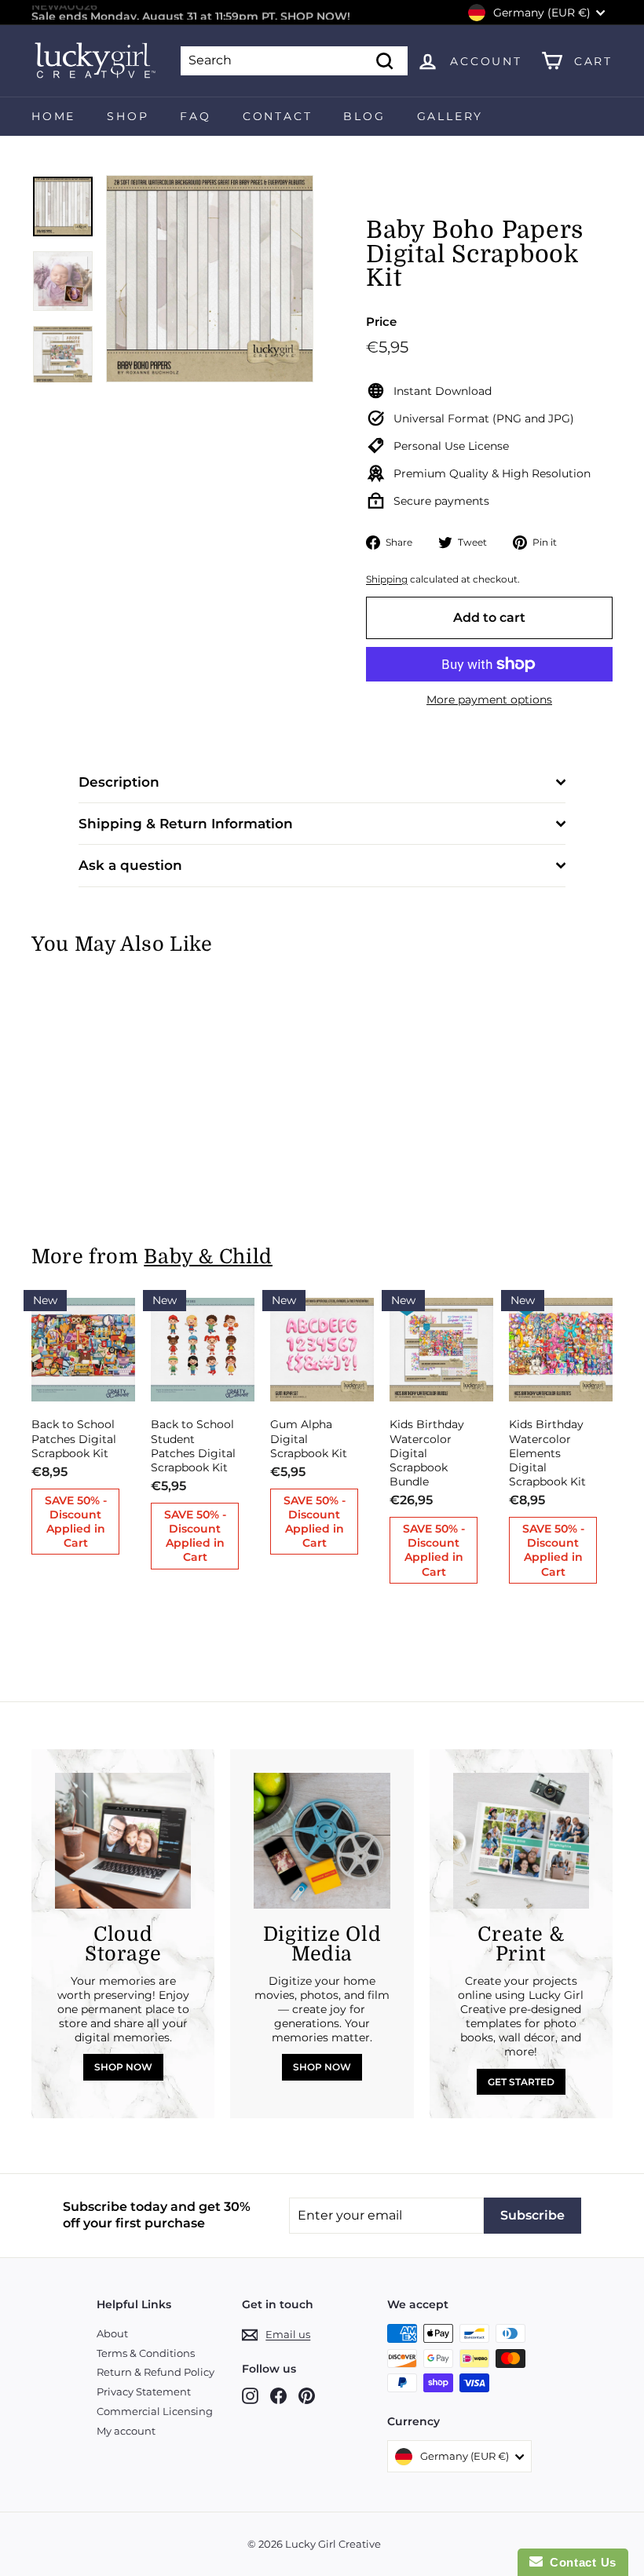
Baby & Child (208, 1257)
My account (126, 2431)
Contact (278, 116)
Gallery (450, 116)
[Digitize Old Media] (322, 1841)
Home (53, 116)
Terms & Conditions (146, 2353)
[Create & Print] (521, 1841)
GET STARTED (521, 2082)
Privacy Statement (144, 2391)
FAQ (195, 116)
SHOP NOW (123, 2067)
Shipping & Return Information (186, 824)
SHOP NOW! (315, 13)
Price (381, 322)
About (112, 2333)
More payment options (489, 700)
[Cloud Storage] (123, 1841)
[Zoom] (210, 279)
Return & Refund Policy (156, 2372)
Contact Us (580, 2562)
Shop (128, 116)
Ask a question (130, 865)
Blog (364, 116)
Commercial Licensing (155, 2411)
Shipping (387, 579)
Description (119, 782)
